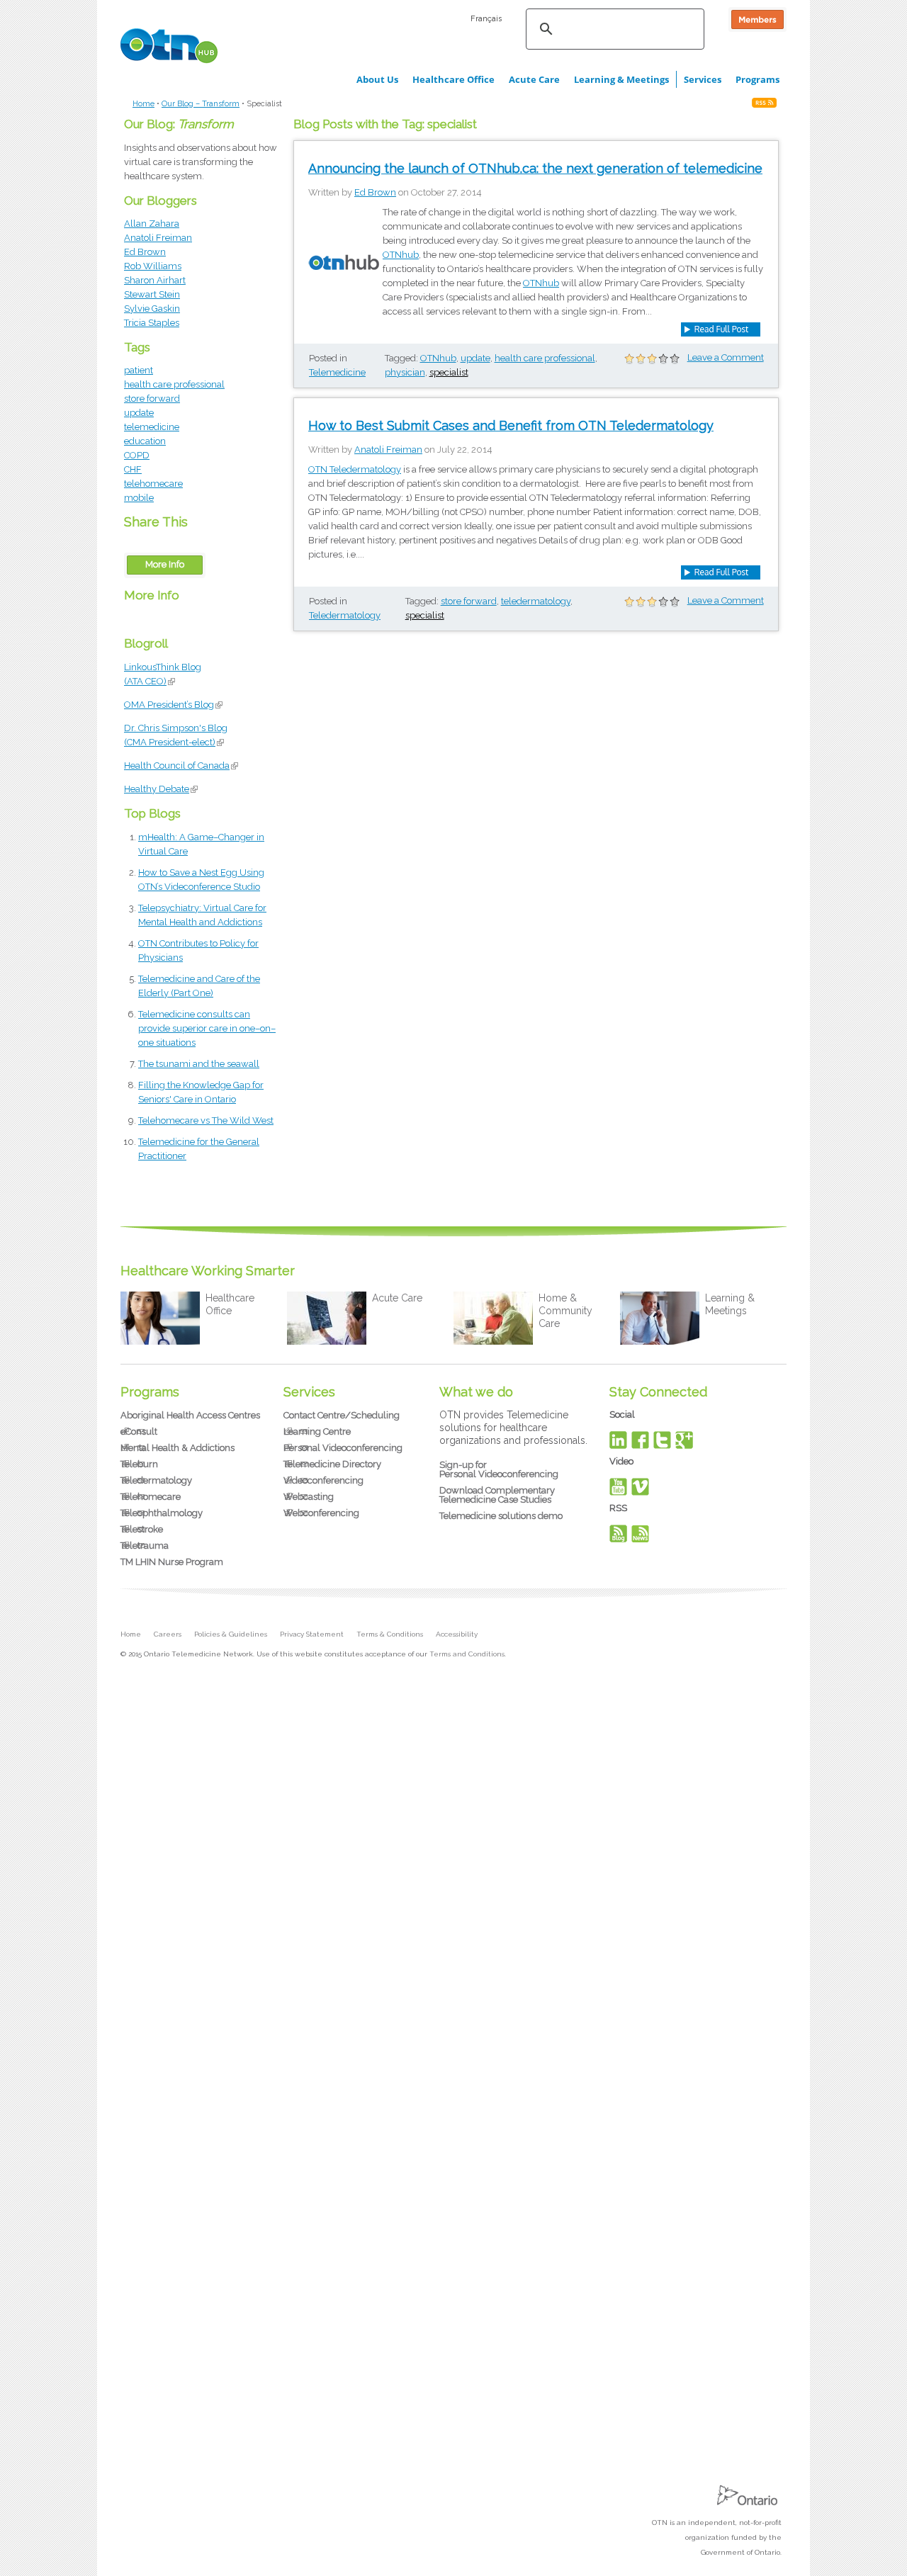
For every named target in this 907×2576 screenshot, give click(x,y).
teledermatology (536, 601)
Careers (168, 1634)
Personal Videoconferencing (343, 1448)
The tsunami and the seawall (199, 1064)
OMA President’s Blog (173, 705)
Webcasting (309, 1497)
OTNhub (401, 255)
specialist (449, 372)
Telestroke (142, 1529)
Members (757, 19)
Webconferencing (321, 1513)
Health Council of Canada (181, 766)
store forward (152, 399)
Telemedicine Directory (332, 1464)
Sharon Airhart (155, 280)
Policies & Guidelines (231, 1634)
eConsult (139, 1431)
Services (703, 79)
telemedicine (152, 427)
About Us (377, 79)
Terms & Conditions (390, 1634)
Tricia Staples (152, 323)
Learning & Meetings (621, 79)
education (145, 441)
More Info (165, 564)
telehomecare (153, 484)
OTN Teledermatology (355, 469)
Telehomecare (151, 1497)
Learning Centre (317, 1431)
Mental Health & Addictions (178, 1448)
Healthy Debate (161, 789)
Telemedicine (337, 372)
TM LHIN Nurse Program (172, 1562)
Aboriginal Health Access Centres (190, 1415)
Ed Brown (145, 252)
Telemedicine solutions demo (501, 1516)
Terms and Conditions (467, 1654)
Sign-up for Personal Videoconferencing (499, 1469)
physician (405, 372)
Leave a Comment (726, 357)
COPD (137, 455)
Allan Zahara (152, 224)
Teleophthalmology (162, 1513)
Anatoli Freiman (158, 238)
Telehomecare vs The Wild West (206, 1120)
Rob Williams (153, 266)
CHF (133, 469)
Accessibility (457, 1634)
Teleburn (139, 1464)
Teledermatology (345, 615)
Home (143, 104)
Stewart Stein (152, 294)
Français (486, 18)
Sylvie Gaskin (152, 309)
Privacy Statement (312, 1634)
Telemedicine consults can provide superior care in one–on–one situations (207, 1028)
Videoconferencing (323, 1480)
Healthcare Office (453, 79)
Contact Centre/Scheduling (342, 1415)
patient (139, 370)
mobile (139, 498)
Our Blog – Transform (201, 104)
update (139, 413)
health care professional (174, 384)
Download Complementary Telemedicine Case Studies (497, 1495)
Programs (757, 79)
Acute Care (534, 79)
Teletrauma (145, 1546)
